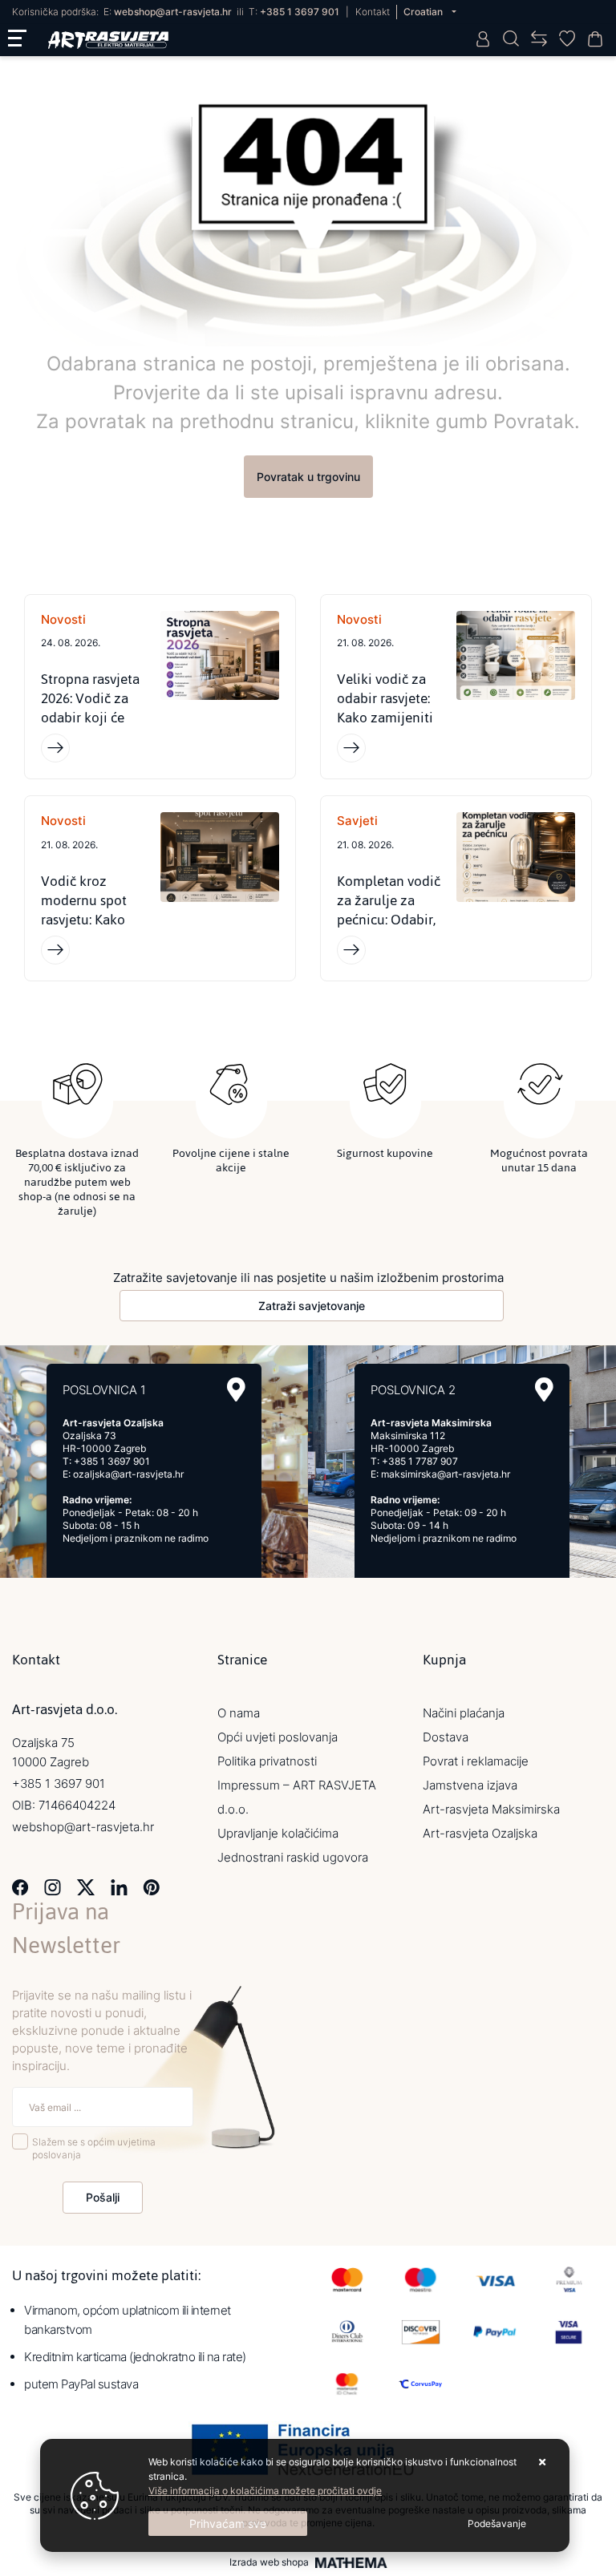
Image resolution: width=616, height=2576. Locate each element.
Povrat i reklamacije (476, 1761)
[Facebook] (20, 1886)
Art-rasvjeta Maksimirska (491, 1809)
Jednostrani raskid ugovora (293, 1857)
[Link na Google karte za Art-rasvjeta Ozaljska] (236, 1390)
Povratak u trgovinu (308, 477)
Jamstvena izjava (470, 1785)
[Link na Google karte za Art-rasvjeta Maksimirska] (544, 1390)
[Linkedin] (119, 1886)
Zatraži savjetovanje (312, 1306)
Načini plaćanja (464, 1713)
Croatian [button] (424, 12)
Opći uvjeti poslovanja (278, 1737)
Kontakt (373, 12)
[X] (86, 1886)
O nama (239, 1713)
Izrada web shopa (269, 2562)
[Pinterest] (151, 1886)
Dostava (446, 1737)
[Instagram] (53, 1886)
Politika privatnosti (267, 1761)
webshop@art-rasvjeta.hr (173, 12)
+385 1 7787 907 (420, 1461)
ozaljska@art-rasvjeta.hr (128, 1474)
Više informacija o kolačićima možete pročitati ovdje (265, 2491)
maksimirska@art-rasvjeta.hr (446, 1474)
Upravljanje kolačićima (278, 1833)
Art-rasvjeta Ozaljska (480, 1833)
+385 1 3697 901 (300, 12)
